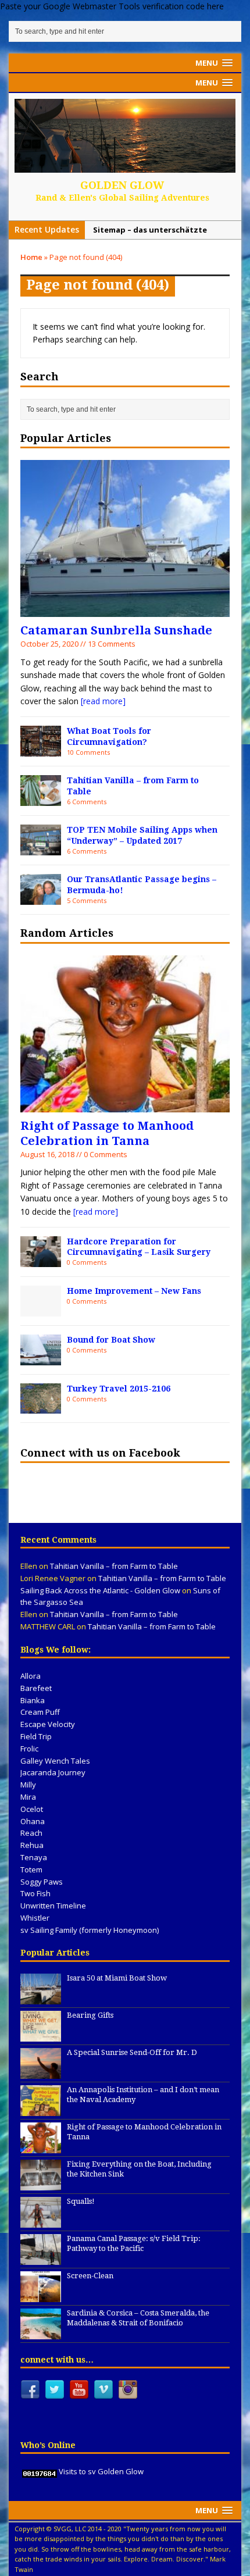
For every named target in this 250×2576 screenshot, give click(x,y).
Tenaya (34, 1857)
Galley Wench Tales (55, 1761)
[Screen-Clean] (41, 2296)
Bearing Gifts (90, 2015)
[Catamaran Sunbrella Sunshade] (125, 610)
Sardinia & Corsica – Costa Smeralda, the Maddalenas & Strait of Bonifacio (138, 2318)
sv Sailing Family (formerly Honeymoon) (90, 1930)
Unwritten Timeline (53, 1906)
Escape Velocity (48, 1724)
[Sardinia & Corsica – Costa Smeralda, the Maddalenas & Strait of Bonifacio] (41, 2333)
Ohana (33, 1821)
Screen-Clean (90, 2276)
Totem (31, 1869)
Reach (31, 1833)
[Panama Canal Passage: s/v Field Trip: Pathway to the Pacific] (41, 2259)
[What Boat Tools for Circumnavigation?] (41, 750)
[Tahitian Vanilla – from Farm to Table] (41, 799)
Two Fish (35, 1893)
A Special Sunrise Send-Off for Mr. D (132, 2052)
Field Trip (36, 1736)
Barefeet (36, 1688)
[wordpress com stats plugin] (40, 2471)
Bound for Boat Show (111, 1340)
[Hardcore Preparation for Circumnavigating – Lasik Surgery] (41, 1260)
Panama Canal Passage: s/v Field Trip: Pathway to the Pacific (134, 2243)
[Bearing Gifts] (41, 2035)
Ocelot (32, 1809)
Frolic (29, 1749)
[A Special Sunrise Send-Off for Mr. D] (41, 2072)
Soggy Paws (42, 1882)
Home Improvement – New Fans (134, 1291)
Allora (31, 1676)
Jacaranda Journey (53, 1772)
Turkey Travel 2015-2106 (119, 1389)
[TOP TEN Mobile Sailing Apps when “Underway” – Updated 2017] (41, 848)
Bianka (33, 1700)
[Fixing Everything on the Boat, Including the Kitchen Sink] (41, 2184)
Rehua (32, 1845)
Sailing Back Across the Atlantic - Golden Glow (100, 1590)
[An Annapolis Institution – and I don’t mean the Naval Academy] (41, 2110)
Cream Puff (40, 1712)
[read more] (103, 701)
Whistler (35, 1918)
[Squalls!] (41, 2221)
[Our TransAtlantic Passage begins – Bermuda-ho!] (41, 898)
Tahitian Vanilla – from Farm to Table (114, 1566)
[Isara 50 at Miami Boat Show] (41, 1998)
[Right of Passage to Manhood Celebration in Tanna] (125, 1105)
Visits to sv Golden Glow (101, 2471)
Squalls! (81, 2201)
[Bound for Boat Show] (41, 1358)
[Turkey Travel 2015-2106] (41, 1407)
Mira (28, 1797)
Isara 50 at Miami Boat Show (117, 1978)
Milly (28, 1785)
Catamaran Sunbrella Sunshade (116, 630)
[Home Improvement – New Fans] (41, 1310)
